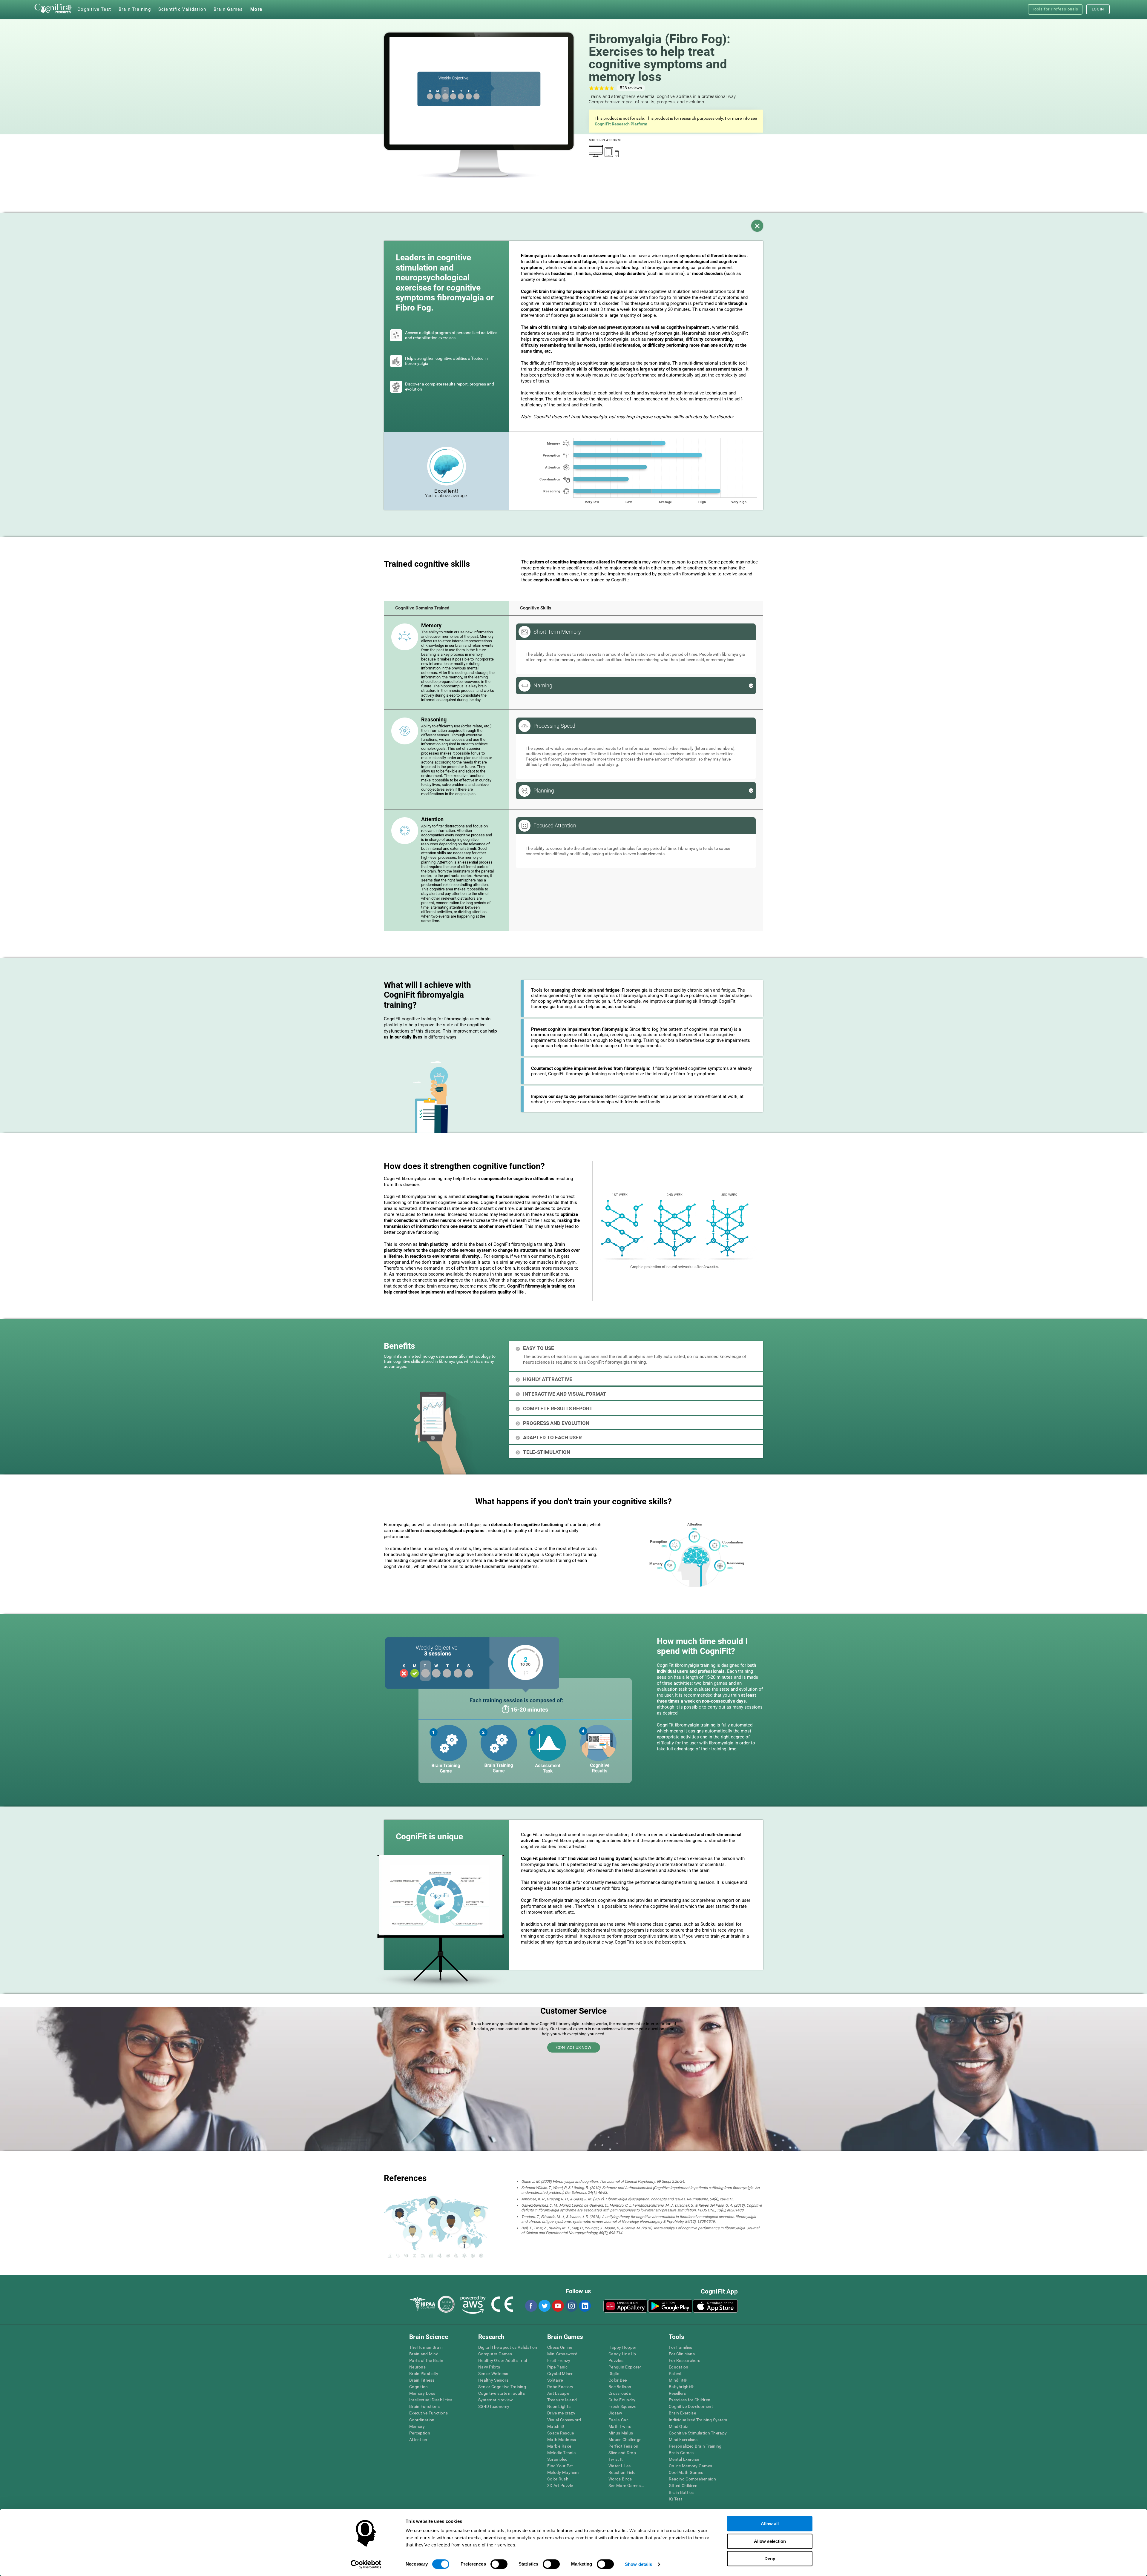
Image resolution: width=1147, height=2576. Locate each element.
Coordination (422, 2420)
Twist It (616, 2459)
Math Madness (562, 2440)
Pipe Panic (557, 2367)
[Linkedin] (585, 2306)
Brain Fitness (422, 2380)
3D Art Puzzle (560, 2486)
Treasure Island (562, 2400)
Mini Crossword (562, 2354)
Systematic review (496, 2400)
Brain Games (681, 2453)
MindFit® (678, 2380)
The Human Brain (426, 2347)
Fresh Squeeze (622, 2406)
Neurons (417, 2367)
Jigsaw (615, 2413)
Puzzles (616, 2360)
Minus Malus (621, 2433)
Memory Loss (422, 2393)
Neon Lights (559, 2406)
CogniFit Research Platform (621, 124)
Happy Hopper (622, 2347)
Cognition (419, 2387)
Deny (770, 2559)
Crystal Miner (560, 2374)
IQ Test (676, 2499)
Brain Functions (424, 2406)
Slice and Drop (622, 2453)
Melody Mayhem (563, 2472)
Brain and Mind (424, 2354)
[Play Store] (670, 2306)
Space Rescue (561, 2433)
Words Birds (620, 2479)
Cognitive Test (94, 9)
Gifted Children (683, 2486)
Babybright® (681, 2387)
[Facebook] (531, 2306)
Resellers (677, 2393)
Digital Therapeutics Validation (508, 2347)
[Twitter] (544, 2306)
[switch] (499, 2564)
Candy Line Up (622, 2354)
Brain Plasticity (424, 2374)
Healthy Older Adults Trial (503, 2360)
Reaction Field (622, 2472)
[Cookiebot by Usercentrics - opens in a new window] (366, 2564)
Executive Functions (428, 2413)
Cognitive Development (691, 2406)
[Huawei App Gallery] (625, 2306)
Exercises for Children (690, 2400)
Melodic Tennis (561, 2453)
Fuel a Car (618, 2420)
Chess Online (560, 2347)
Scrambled (558, 2459)
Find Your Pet (560, 2466)
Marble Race (559, 2446)
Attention (418, 2440)
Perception (420, 2433)
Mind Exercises (683, 2440)
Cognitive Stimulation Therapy (698, 2433)
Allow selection (770, 2541)
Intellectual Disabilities (431, 2400)
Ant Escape (558, 2393)
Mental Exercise (684, 2459)
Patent (675, 2374)
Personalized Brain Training (695, 2446)
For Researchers (684, 2360)
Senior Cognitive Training (502, 2387)
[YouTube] (558, 2306)
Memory (417, 2426)
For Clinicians (682, 2354)
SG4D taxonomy (494, 2406)
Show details (638, 2564)
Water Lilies (619, 2466)
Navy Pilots (489, 2367)
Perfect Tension (623, 2446)
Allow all (770, 2524)
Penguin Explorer (625, 2367)
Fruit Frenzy (559, 2360)
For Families (680, 2347)
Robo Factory (560, 2387)
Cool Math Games (686, 2472)
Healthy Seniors (493, 2380)
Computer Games (495, 2354)
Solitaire (555, 2380)
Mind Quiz (678, 2426)
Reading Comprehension (692, 2479)
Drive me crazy (561, 2413)
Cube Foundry (622, 2400)
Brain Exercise (682, 2413)
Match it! (556, 2426)
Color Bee (618, 2380)
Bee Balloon (620, 2387)
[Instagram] (571, 2306)
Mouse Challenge (625, 2440)
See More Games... (627, 2486)
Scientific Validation (182, 9)
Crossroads (620, 2393)
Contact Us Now (574, 2047)
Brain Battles (681, 2492)
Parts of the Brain (426, 2360)
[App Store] (715, 2306)
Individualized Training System (698, 2420)
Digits (614, 2374)
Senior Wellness (493, 2374)
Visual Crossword (564, 2420)
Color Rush (558, 2479)
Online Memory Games (690, 2466)
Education (679, 2367)
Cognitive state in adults (502, 2393)
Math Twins (620, 2426)
